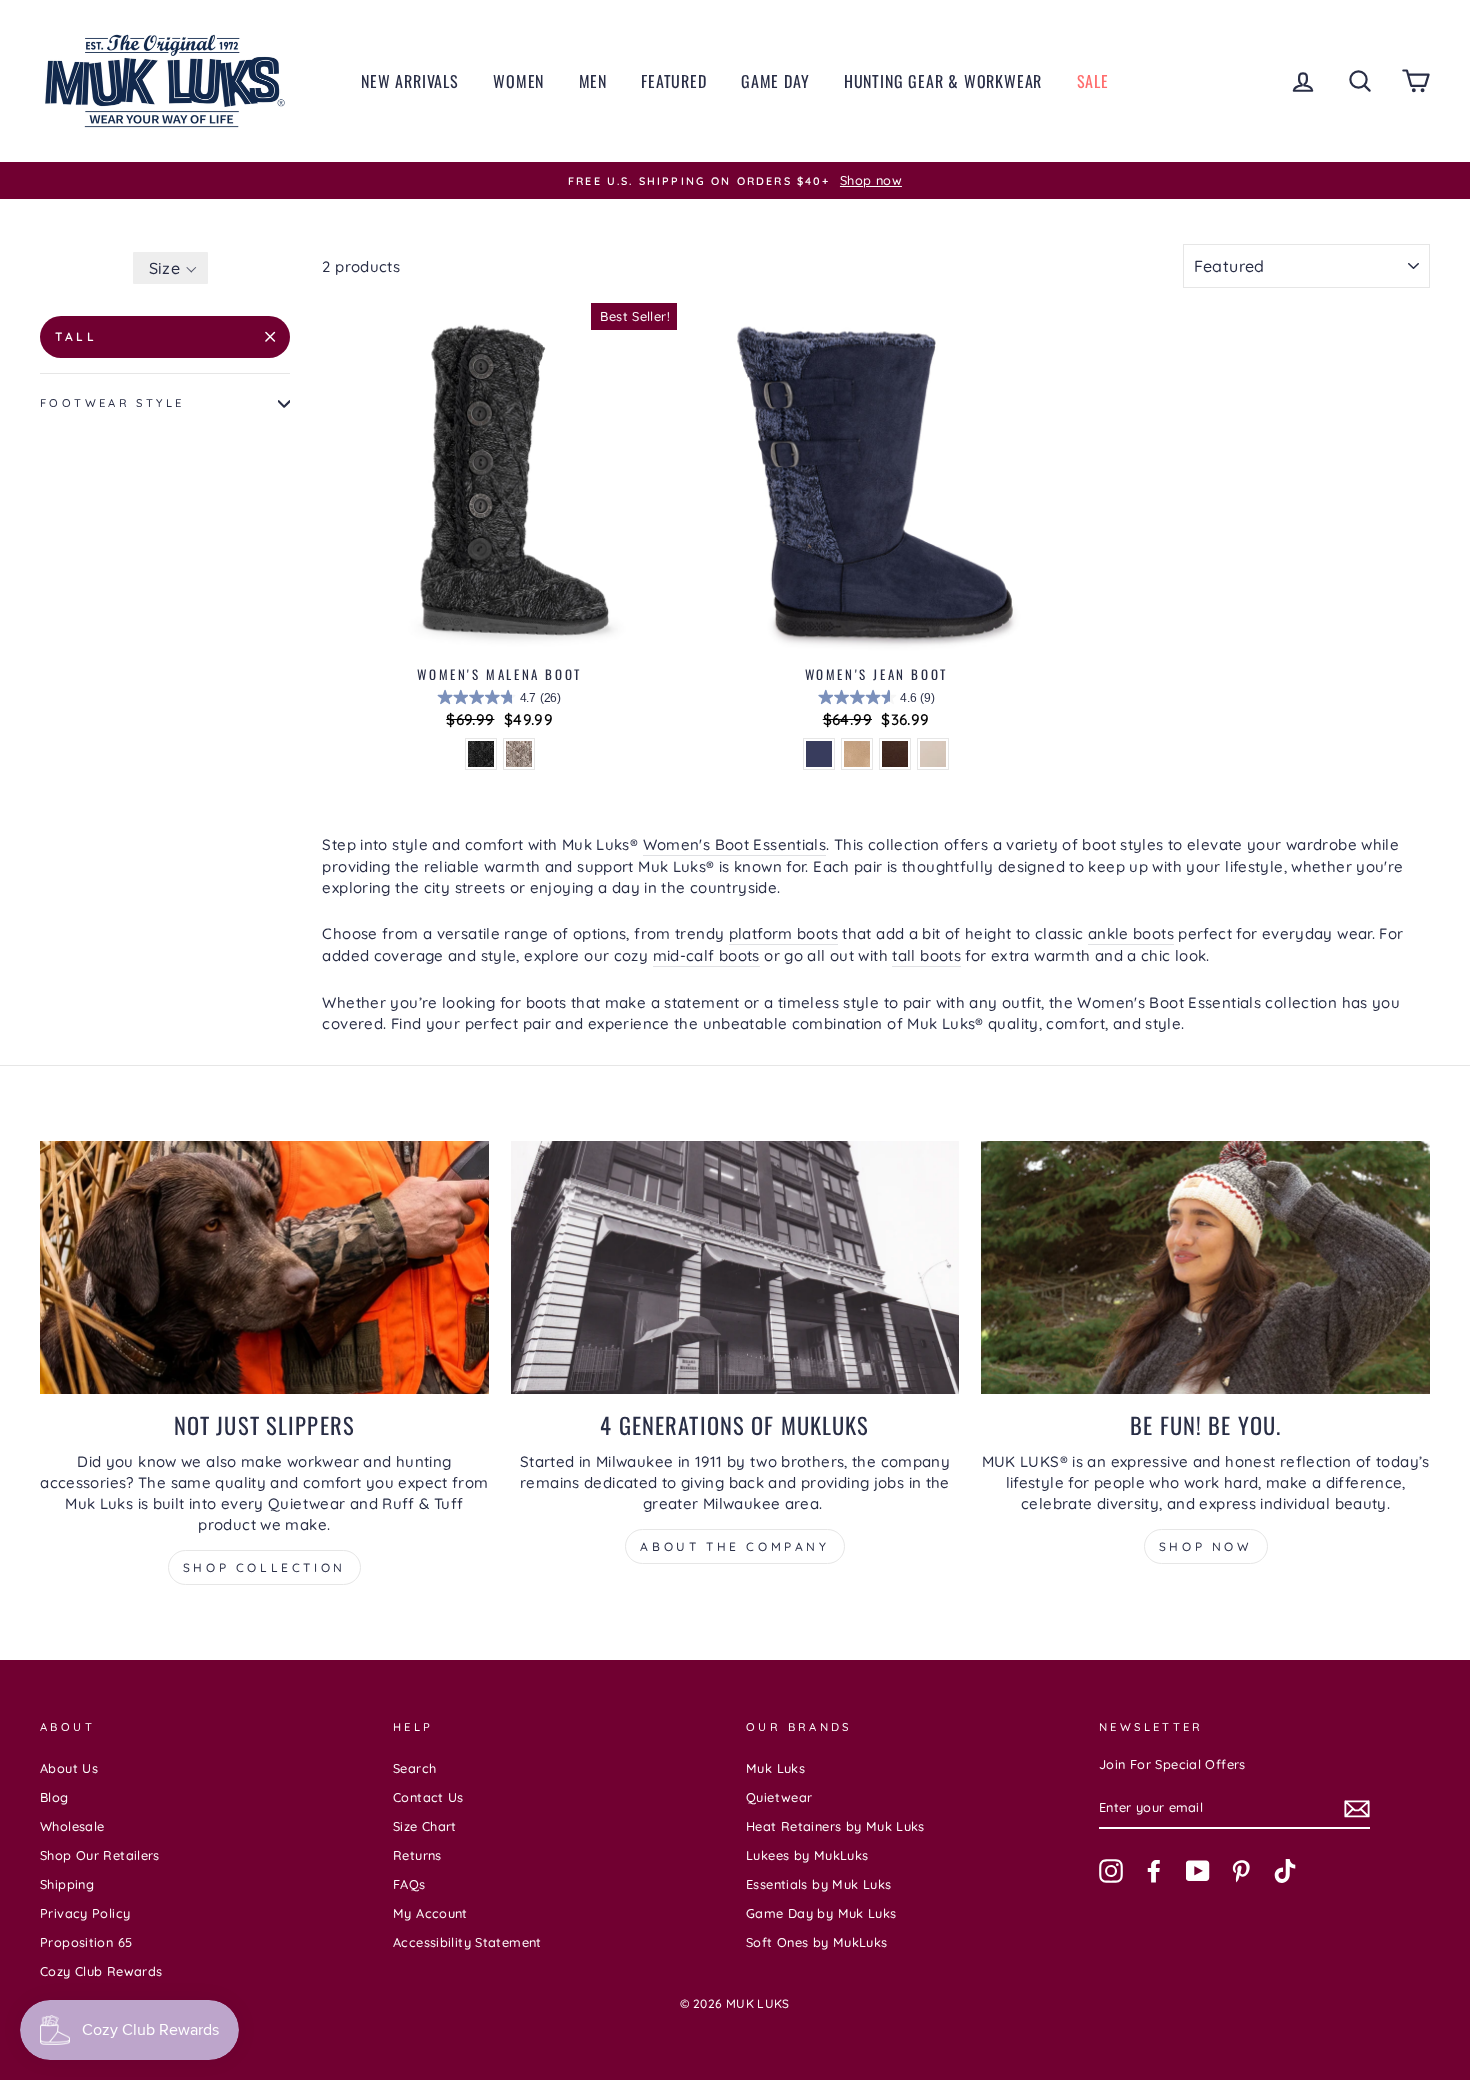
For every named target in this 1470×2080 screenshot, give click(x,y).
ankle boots (1131, 933)
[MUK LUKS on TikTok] (1285, 1871)
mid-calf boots (706, 955)
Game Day (775, 81)
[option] (735, 181)
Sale (1093, 81)
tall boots (926, 955)
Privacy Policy (85, 1913)
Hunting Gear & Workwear (943, 81)
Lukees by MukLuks (807, 1855)
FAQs (409, 1884)
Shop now (1206, 1546)
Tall (76, 336)
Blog (54, 1797)
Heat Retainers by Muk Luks (835, 1826)
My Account (430, 1913)
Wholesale (72, 1826)
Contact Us (428, 1797)
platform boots (783, 933)
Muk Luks (775, 1768)
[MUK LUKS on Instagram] (1111, 1871)
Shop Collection (264, 1567)
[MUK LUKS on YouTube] (1198, 1871)
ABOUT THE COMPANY (734, 1546)
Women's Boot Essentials (735, 844)
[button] (170, 268)
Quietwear (779, 1797)
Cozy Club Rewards (101, 1971)
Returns (417, 1855)
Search (414, 1768)
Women (518, 81)
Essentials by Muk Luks (818, 1884)
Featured (673, 81)
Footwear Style (112, 403)
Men (593, 81)
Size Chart (425, 1826)
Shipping (67, 1884)
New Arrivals (410, 81)
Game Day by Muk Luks (821, 1913)
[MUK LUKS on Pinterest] (1241, 1871)
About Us (69, 1768)
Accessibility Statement (467, 1942)
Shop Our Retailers (100, 1855)
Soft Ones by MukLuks (817, 1942)
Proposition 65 (86, 1942)
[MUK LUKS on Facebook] (1154, 1871)
